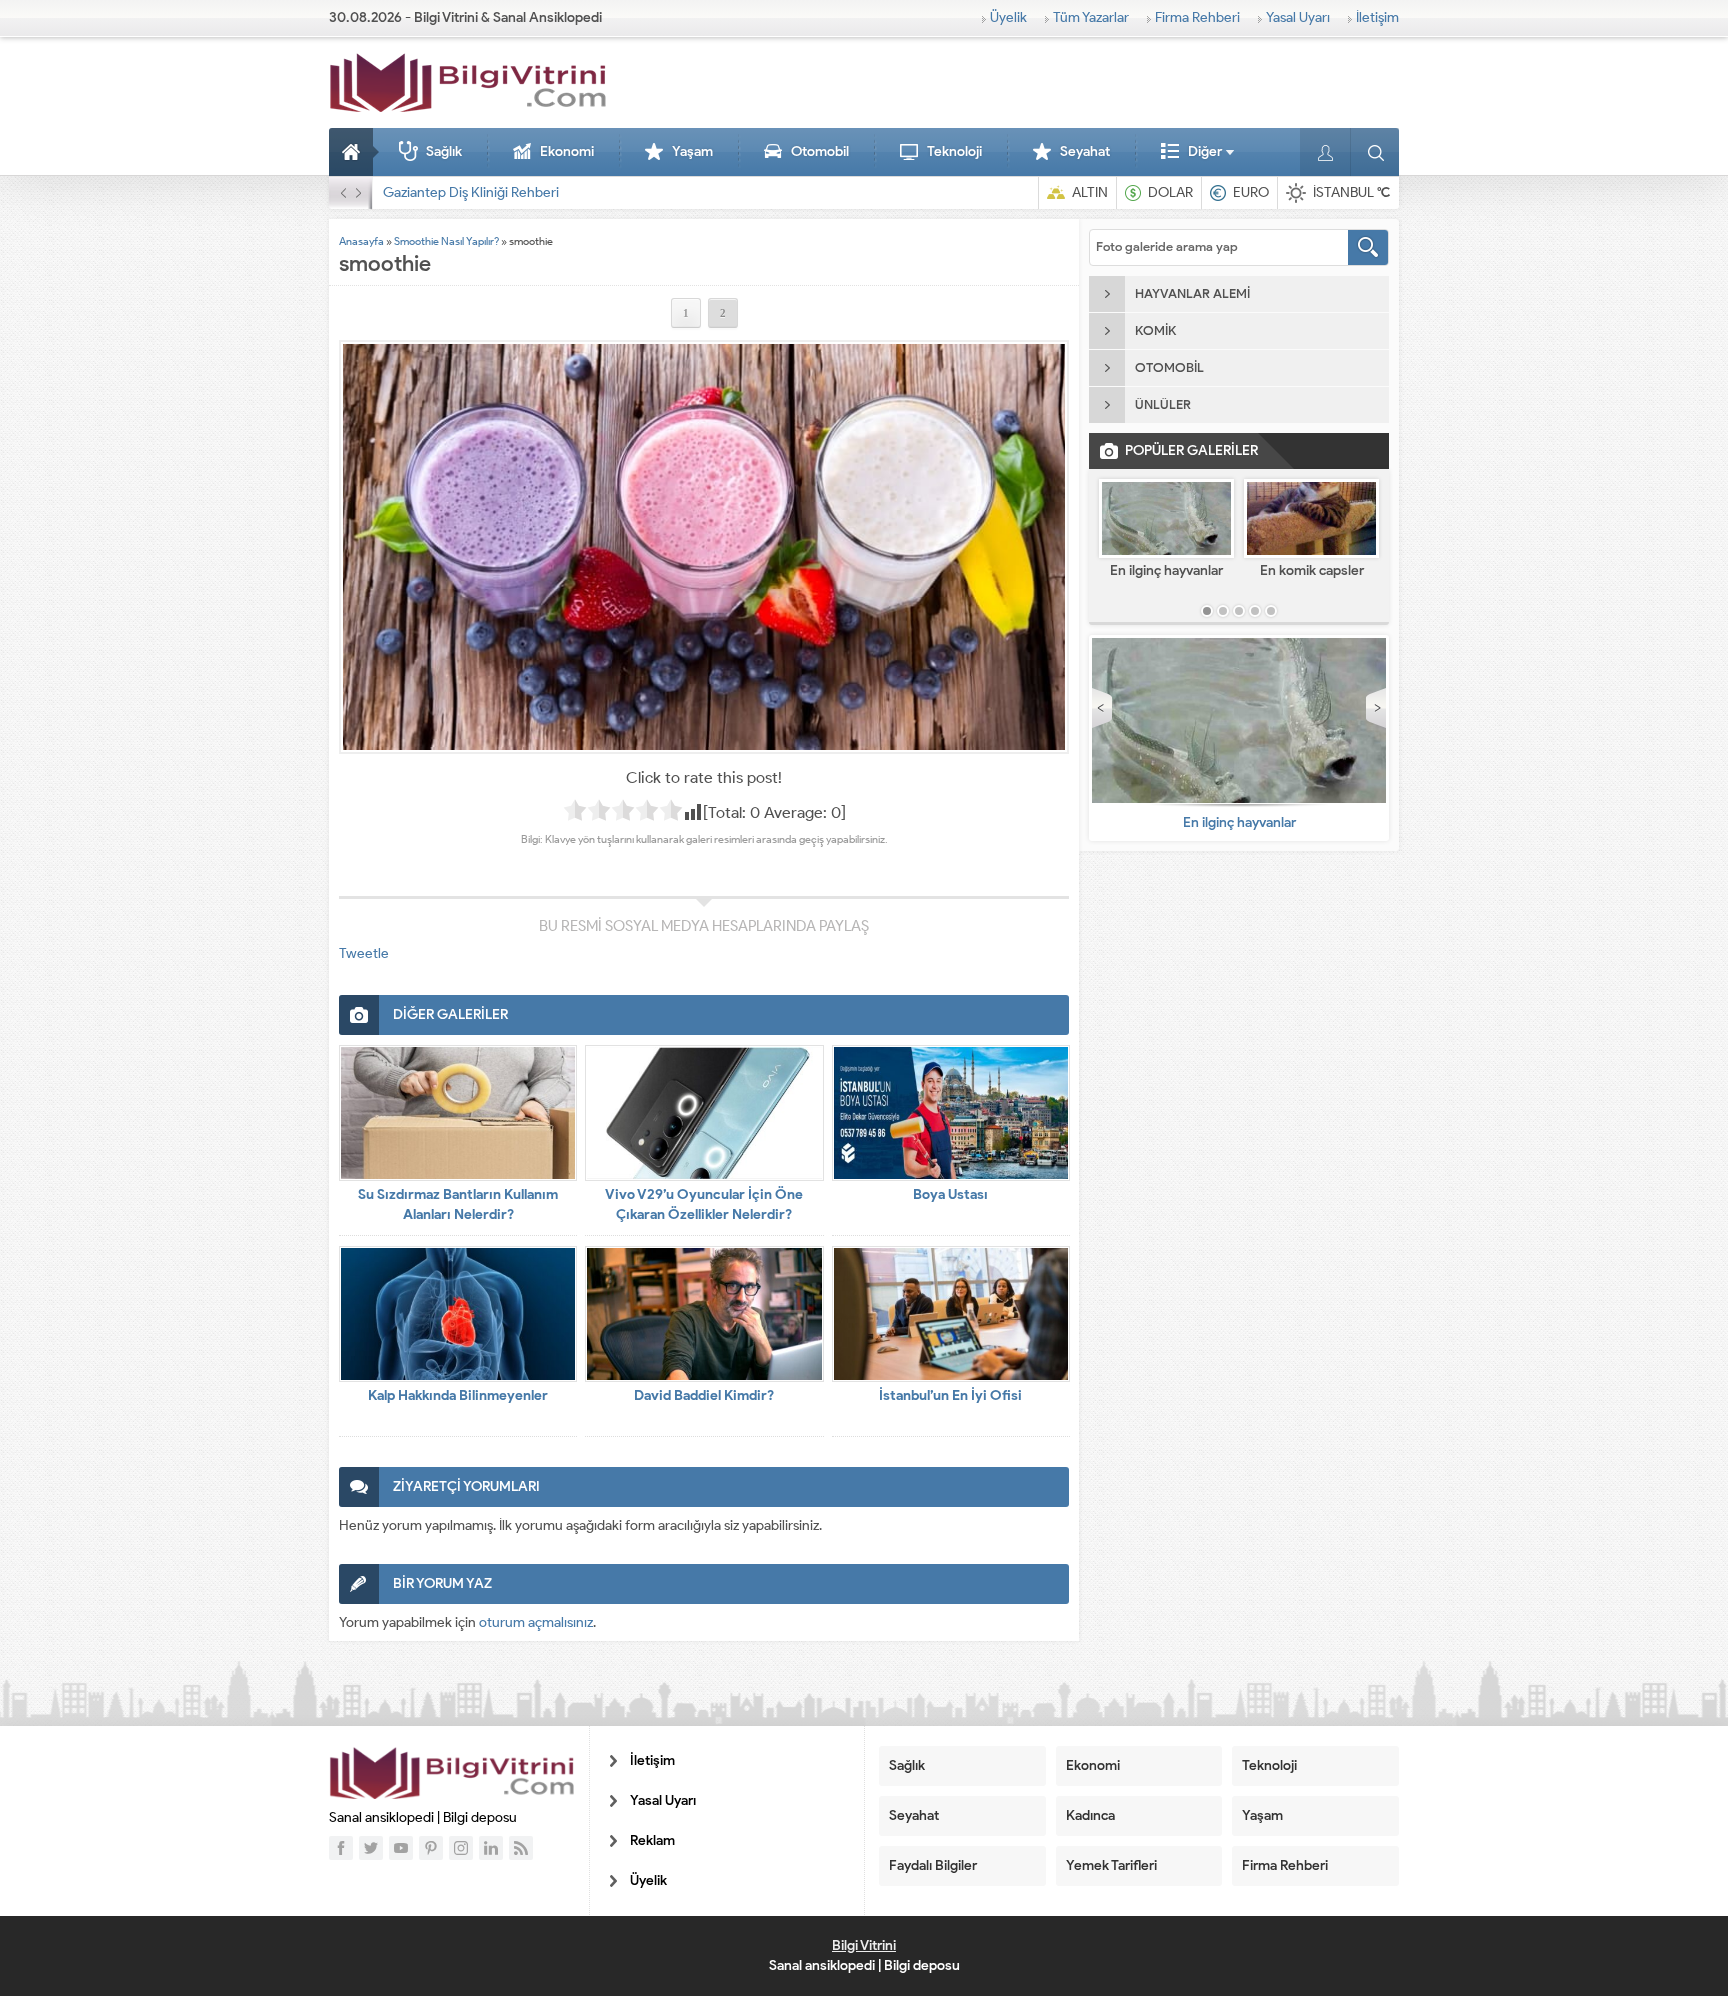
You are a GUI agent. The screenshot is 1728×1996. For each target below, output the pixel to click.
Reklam (652, 1840)
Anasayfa (354, 152)
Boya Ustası (950, 1194)
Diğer (1205, 151)
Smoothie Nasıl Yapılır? (446, 241)
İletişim (1377, 17)
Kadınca (1090, 1815)
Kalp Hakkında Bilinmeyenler (458, 1395)
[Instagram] (461, 1848)
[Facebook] (341, 1848)
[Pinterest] (431, 1848)
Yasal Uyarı (1298, 17)
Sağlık (444, 151)
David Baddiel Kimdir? (704, 1395)
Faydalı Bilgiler (933, 1865)
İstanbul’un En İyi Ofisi (950, 1395)
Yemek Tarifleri (1111, 1865)
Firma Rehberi (1197, 17)
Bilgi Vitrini (864, 1945)
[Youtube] (401, 1848)
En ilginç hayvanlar (1166, 571)
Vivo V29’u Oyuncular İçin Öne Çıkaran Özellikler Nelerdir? (704, 1204)
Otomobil (820, 151)
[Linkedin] (491, 1848)
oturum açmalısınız (536, 1622)
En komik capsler (1312, 571)
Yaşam (692, 151)
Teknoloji (954, 151)
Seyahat (1085, 151)
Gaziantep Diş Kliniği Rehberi (471, 192)
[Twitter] (371, 1848)
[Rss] (521, 1848)
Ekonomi (567, 151)
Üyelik (1008, 17)
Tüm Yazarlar (1091, 17)
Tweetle (364, 953)
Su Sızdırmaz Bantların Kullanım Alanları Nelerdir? (458, 1204)
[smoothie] (704, 547)
